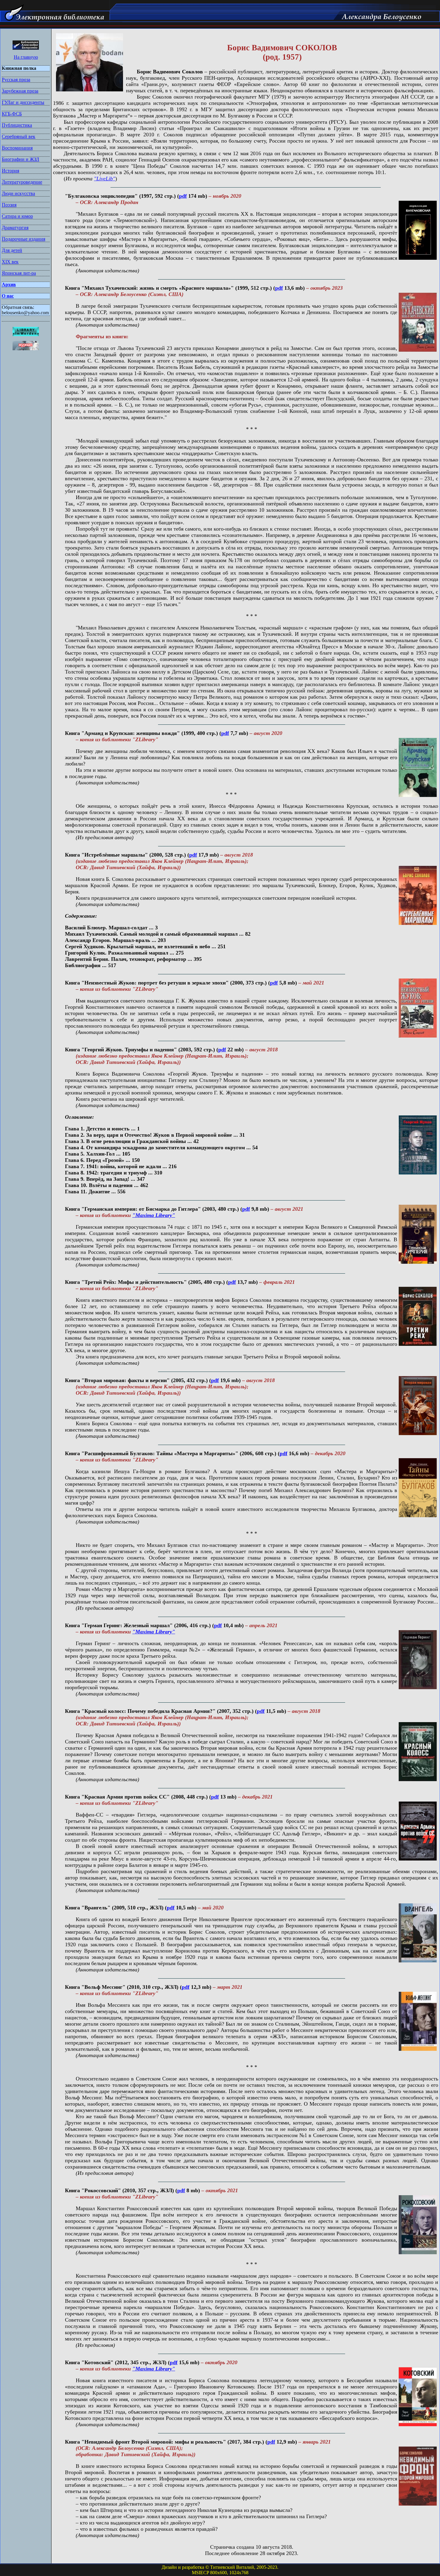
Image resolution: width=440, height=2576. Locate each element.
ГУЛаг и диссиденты (23, 102)
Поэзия (9, 205)
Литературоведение (22, 182)
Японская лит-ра (19, 273)
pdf (183, 196)
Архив (9, 284)
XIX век (10, 262)
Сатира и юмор (17, 216)
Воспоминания (17, 148)
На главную (26, 57)
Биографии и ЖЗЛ (21, 159)
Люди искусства (18, 193)
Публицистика (17, 125)
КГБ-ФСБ (12, 114)
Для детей (12, 250)
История (10, 171)
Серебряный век (19, 136)
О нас (8, 296)
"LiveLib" (105, 179)
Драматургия (15, 228)
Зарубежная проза (20, 91)
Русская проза (16, 80)
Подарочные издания (23, 239)
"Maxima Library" (154, 1215)
